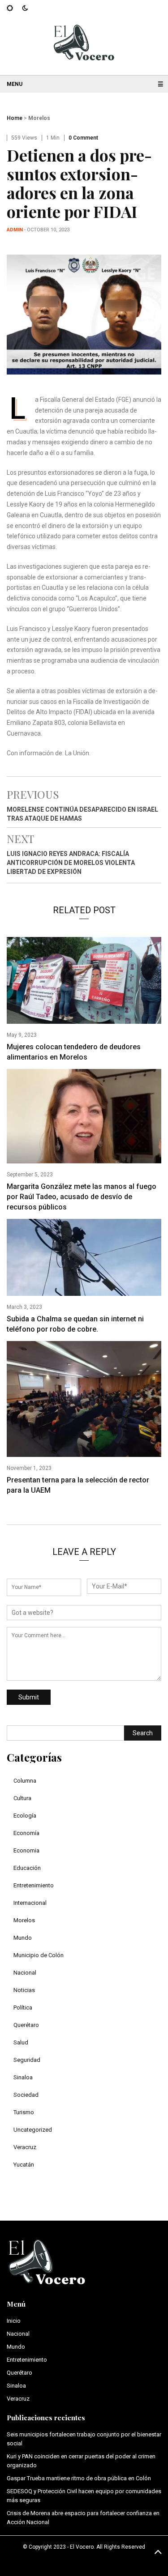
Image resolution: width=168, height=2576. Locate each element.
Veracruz (25, 2147)
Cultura (22, 1798)
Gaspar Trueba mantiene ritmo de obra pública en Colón (79, 2478)
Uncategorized (33, 2130)
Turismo (24, 2112)
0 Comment (83, 138)
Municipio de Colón (39, 1955)
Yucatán (24, 2165)
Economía (26, 1833)
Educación (27, 1868)
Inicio (14, 2321)
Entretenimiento (34, 1885)
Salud (21, 2042)
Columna (25, 1781)
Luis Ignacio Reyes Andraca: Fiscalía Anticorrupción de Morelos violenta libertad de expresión (71, 863)
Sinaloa (23, 2077)
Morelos (39, 118)
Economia (26, 1850)
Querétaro (26, 2025)
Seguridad (27, 2060)
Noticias (24, 1990)
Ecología (25, 1816)
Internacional (30, 1903)
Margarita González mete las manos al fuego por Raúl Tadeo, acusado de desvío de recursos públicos (82, 1197)
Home (15, 118)
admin (15, 230)
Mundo (23, 1938)
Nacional (25, 1973)
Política (23, 2008)
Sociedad (26, 2095)
